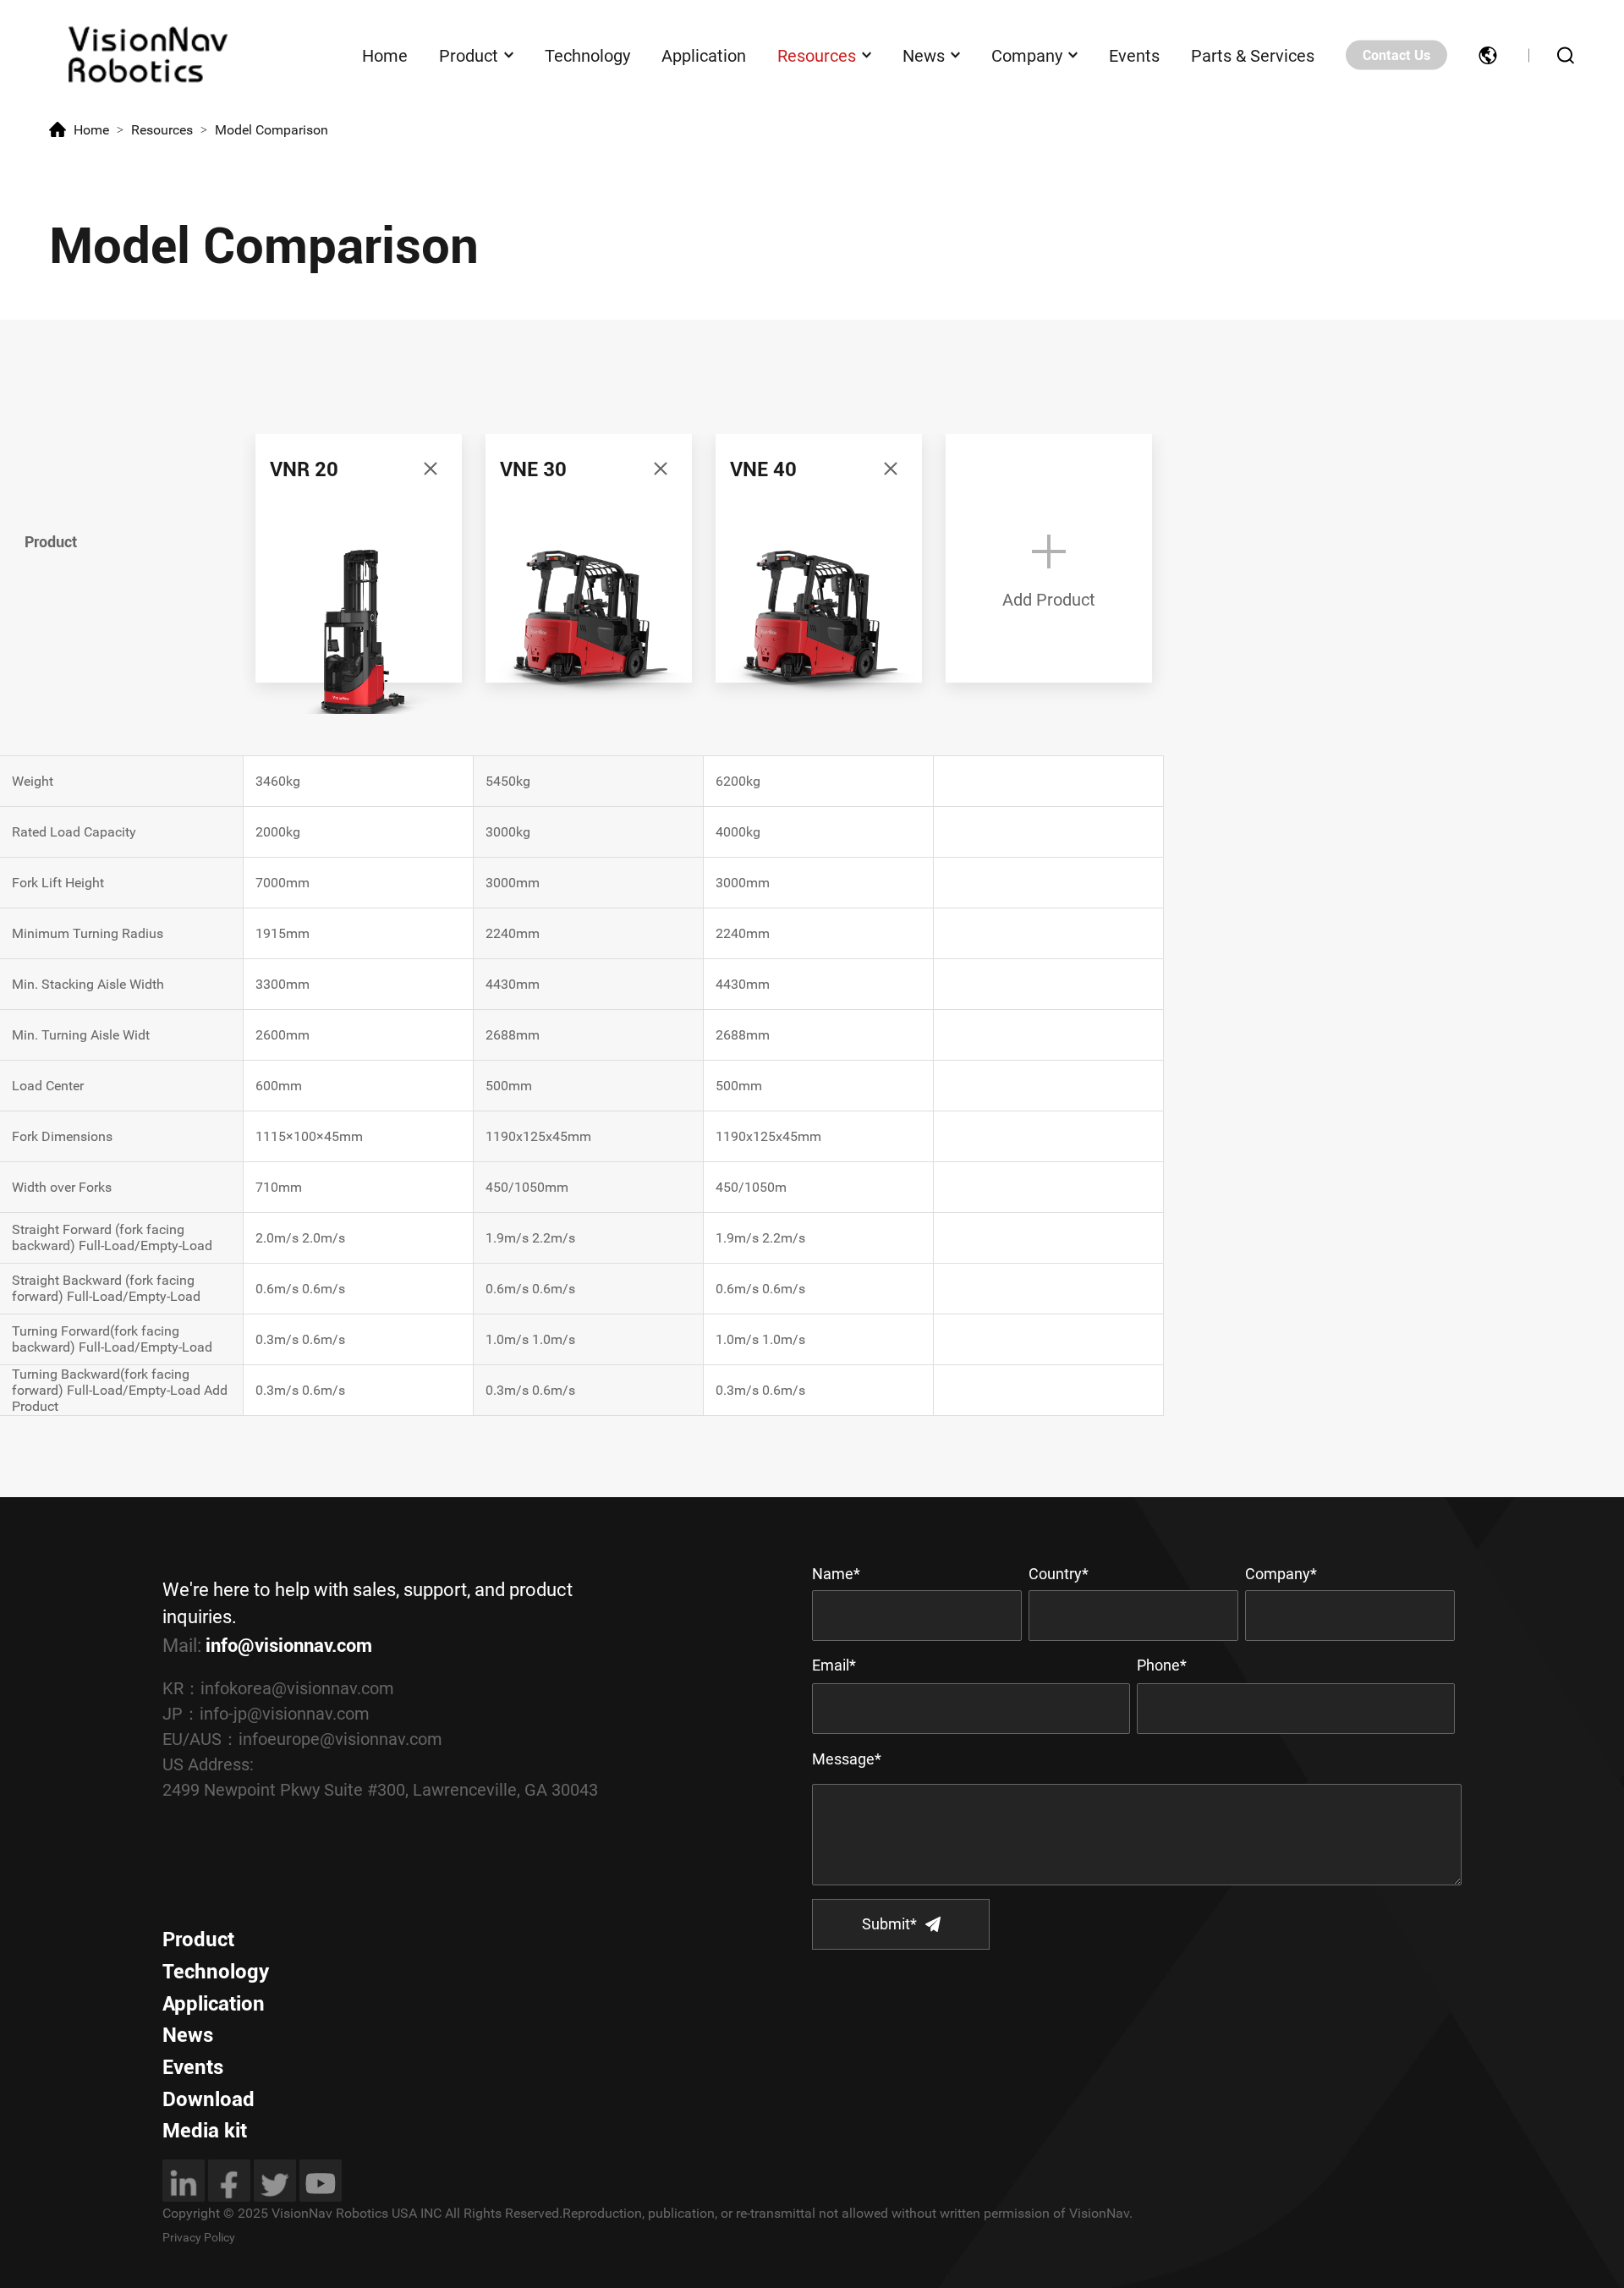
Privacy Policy (199, 2237)
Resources (817, 55)
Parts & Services (1253, 55)
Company (1027, 55)
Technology (587, 55)
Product (469, 55)
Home (385, 55)
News (924, 55)
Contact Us (1396, 55)
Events (1134, 55)
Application (704, 55)
